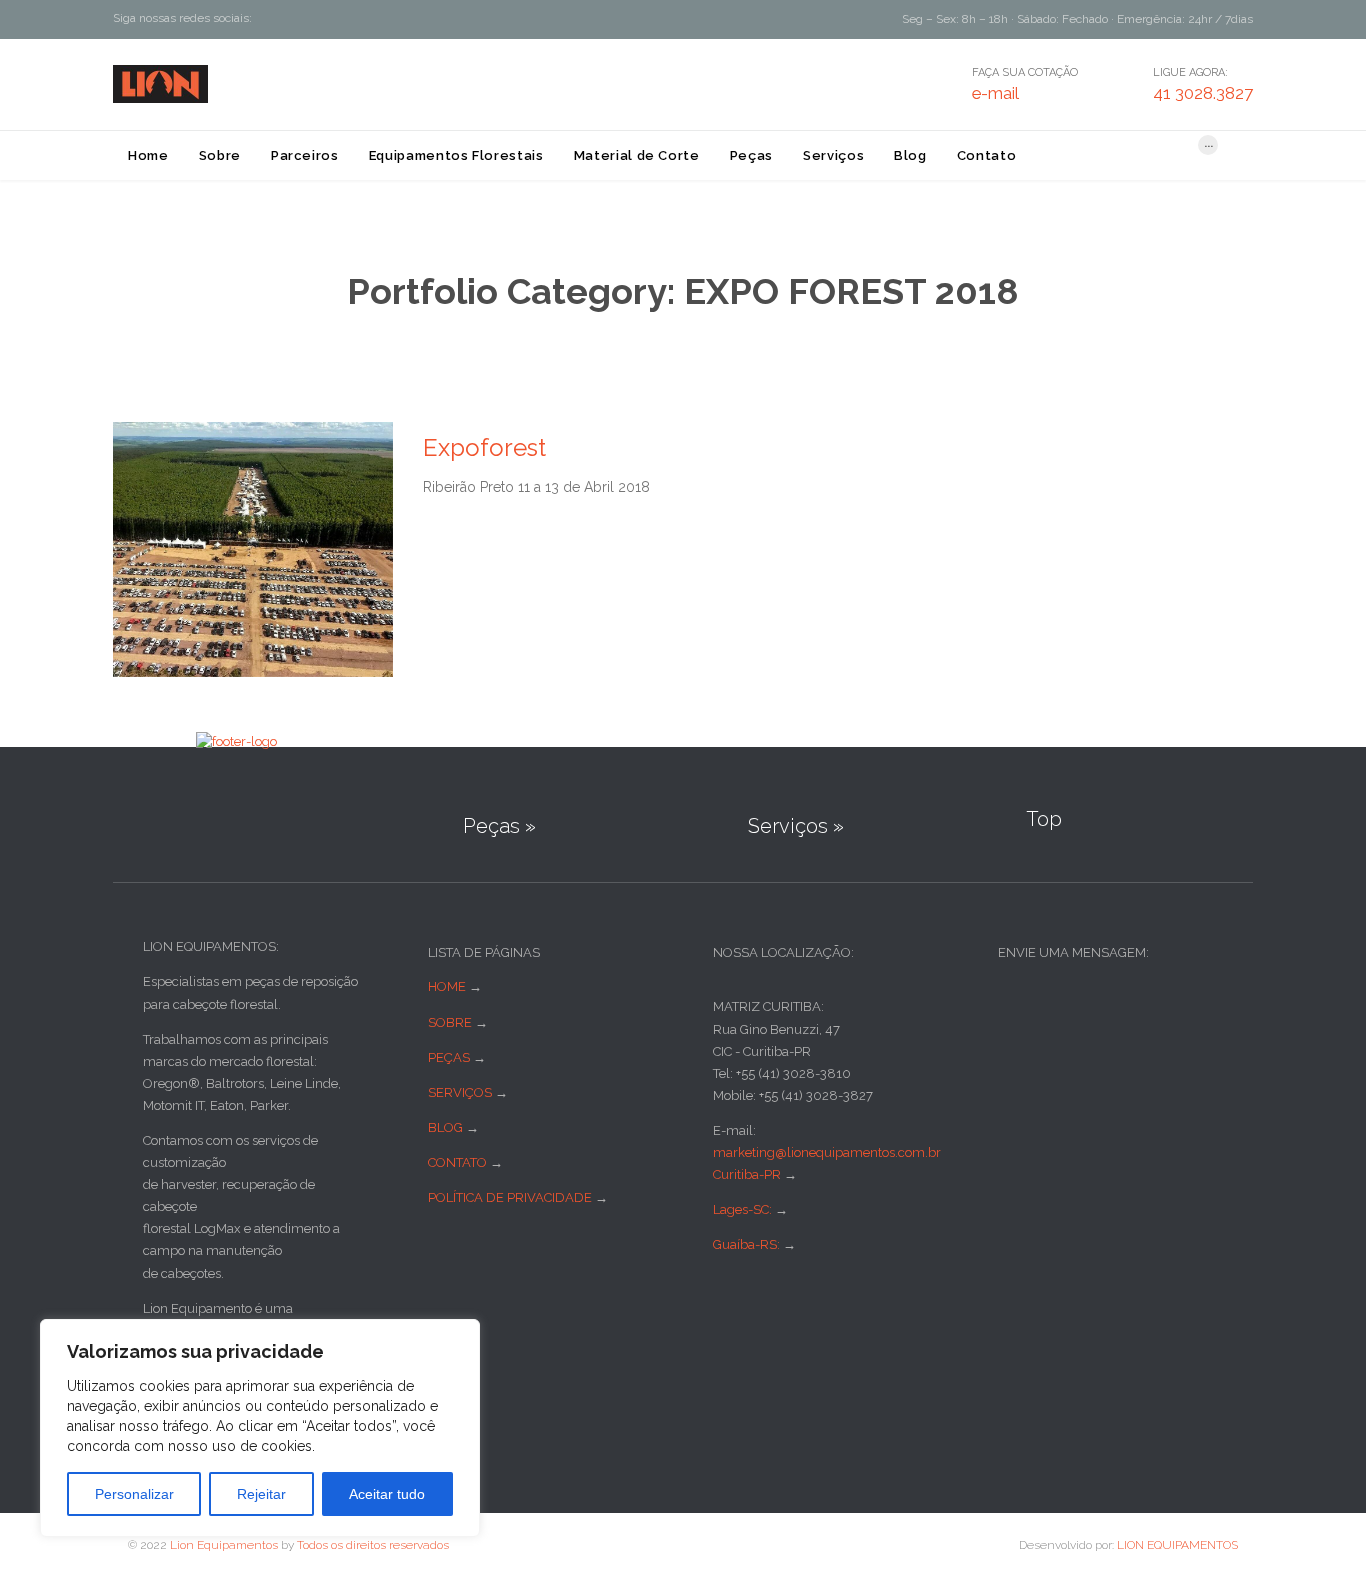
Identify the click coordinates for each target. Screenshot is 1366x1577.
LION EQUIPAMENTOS (1177, 1545)
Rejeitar (261, 1494)
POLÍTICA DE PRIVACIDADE (510, 1197)
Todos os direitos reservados (373, 1545)
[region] (260, 1428)
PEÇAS (449, 1057)
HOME (447, 986)
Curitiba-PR (747, 1174)
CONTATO (457, 1162)
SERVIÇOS (460, 1092)
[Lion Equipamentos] (160, 84)
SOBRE (450, 1022)
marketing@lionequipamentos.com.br (827, 1152)
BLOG (445, 1127)
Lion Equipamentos (224, 1545)
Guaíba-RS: (748, 1244)
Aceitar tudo (387, 1494)
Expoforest (484, 447)
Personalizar (134, 1494)
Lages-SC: (744, 1209)
